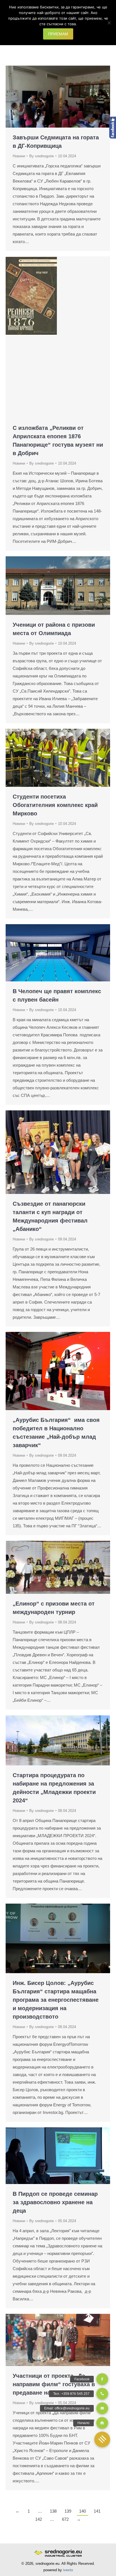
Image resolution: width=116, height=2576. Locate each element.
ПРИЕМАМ (58, 34)
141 (97, 2511)
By (42, 156)
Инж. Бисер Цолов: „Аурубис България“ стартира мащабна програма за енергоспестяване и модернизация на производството (56, 2000)
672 (65, 2519)
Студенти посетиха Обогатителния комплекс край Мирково (55, 805)
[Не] (109, 23)
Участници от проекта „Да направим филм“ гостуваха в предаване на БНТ (54, 2384)
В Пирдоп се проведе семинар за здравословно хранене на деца (55, 2202)
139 (68, 2511)
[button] (102, 2439)
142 (39, 2519)
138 (53, 2511)
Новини (19, 156)
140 (82, 2511)
